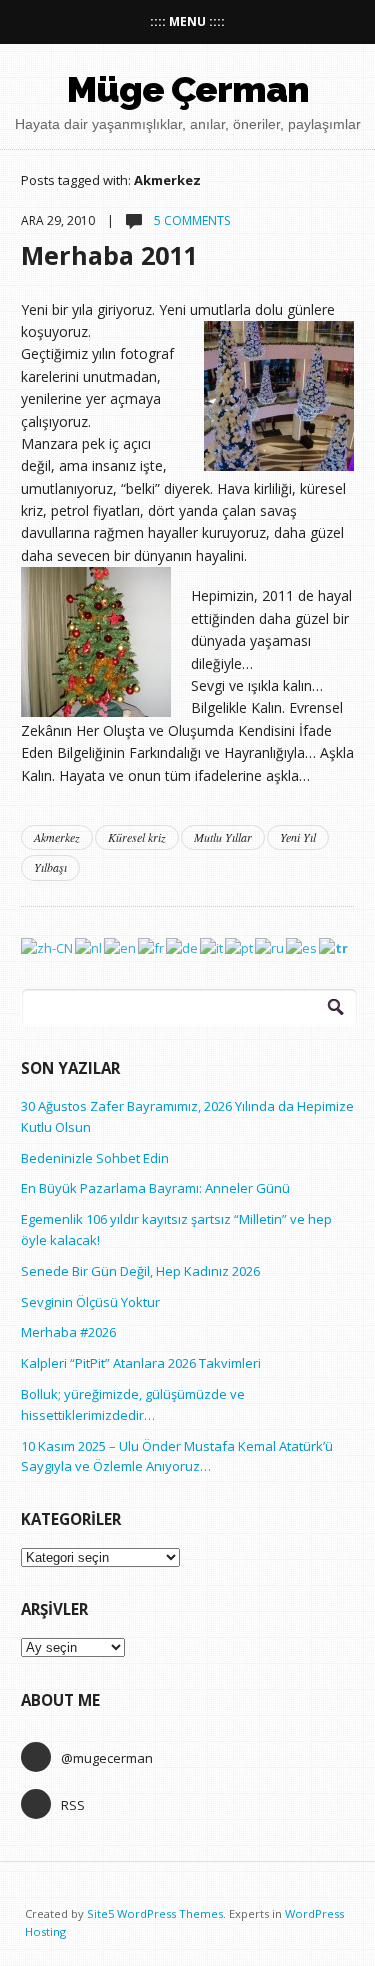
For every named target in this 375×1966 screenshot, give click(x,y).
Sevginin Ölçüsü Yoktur (90, 1302)
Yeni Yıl (298, 837)
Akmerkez (57, 837)
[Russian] (270, 947)
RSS (73, 1805)
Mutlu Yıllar (223, 837)
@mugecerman (107, 1758)
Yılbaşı (50, 867)
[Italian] (212, 947)
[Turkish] (334, 947)
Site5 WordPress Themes (155, 1913)
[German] (183, 947)
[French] (152, 947)
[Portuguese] (240, 947)
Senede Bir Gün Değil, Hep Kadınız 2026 (140, 1271)
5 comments (190, 220)
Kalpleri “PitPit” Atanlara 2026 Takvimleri (141, 1363)
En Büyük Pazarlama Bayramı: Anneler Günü (155, 1188)
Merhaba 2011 (109, 255)
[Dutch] (89, 947)
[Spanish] (302, 947)
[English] (121, 947)
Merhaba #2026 (68, 1332)
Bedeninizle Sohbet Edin (95, 1158)
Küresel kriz (137, 837)
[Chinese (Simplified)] (48, 947)
